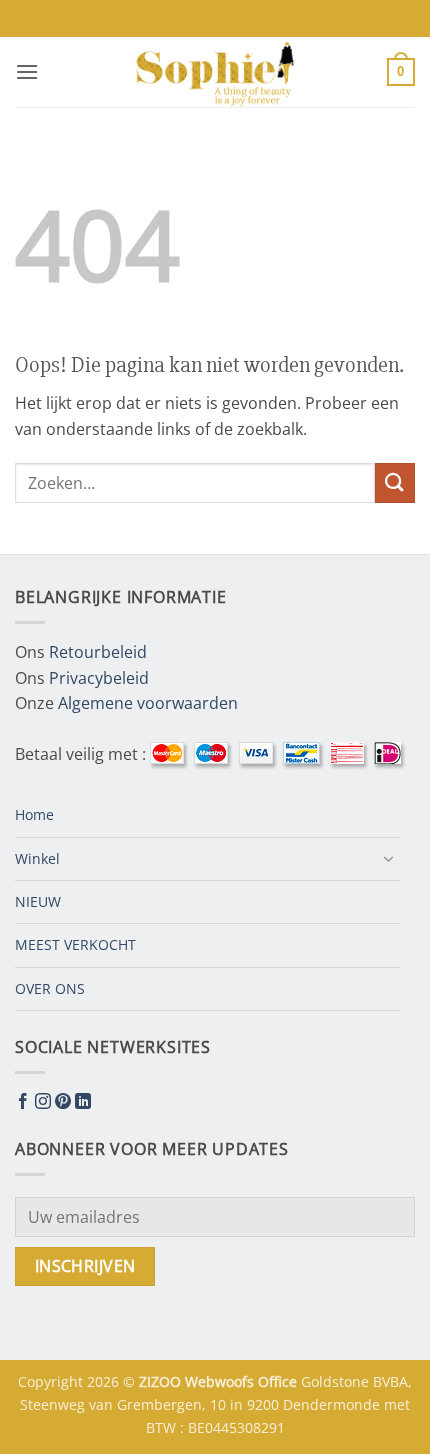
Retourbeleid (98, 652)
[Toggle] (388, 859)
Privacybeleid (99, 678)
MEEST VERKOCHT (75, 944)
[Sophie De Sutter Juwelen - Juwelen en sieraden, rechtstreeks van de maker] (215, 72)
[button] (27, 71)
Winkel (37, 858)
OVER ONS (50, 988)
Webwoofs (221, 1381)
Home (34, 814)
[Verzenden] (395, 482)
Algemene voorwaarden (148, 703)
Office (279, 1381)
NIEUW (38, 901)
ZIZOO (162, 1381)
